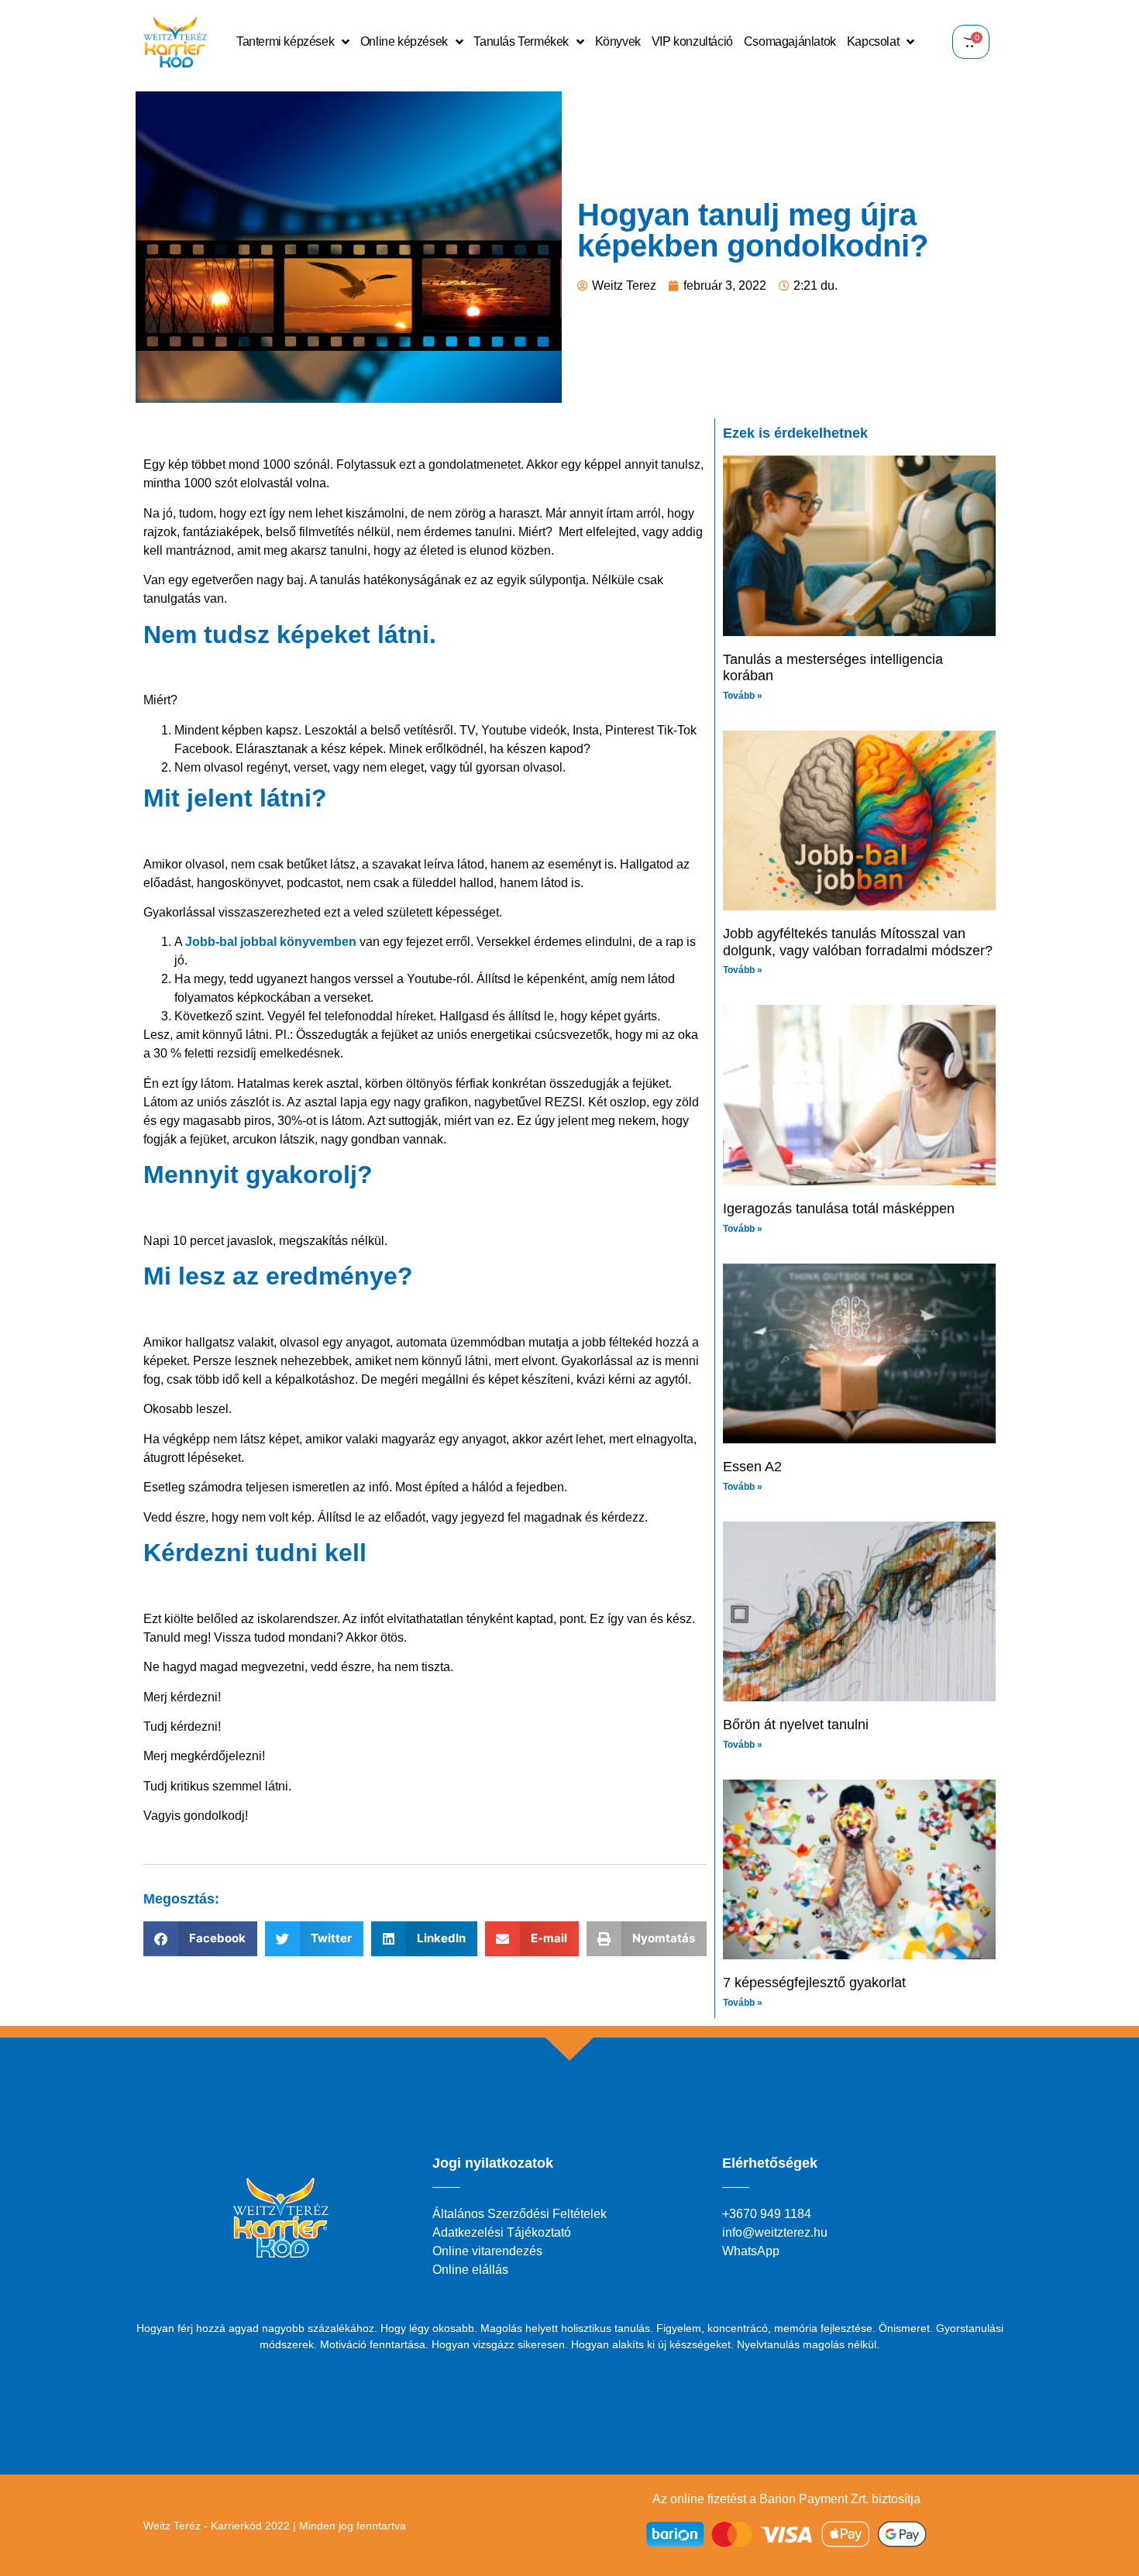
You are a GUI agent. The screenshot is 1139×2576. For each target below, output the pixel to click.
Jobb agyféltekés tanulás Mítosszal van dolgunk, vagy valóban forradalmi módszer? (858, 942)
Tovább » (743, 696)
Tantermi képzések (285, 41)
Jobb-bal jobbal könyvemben (271, 942)
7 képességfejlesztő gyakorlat (814, 1983)
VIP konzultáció (692, 41)
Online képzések (404, 41)
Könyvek (618, 41)
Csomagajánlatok (790, 41)
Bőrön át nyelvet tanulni (796, 1725)
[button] (200, 1939)
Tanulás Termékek (521, 41)
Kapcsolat (873, 41)
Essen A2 (752, 1467)
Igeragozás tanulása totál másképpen (839, 1209)
